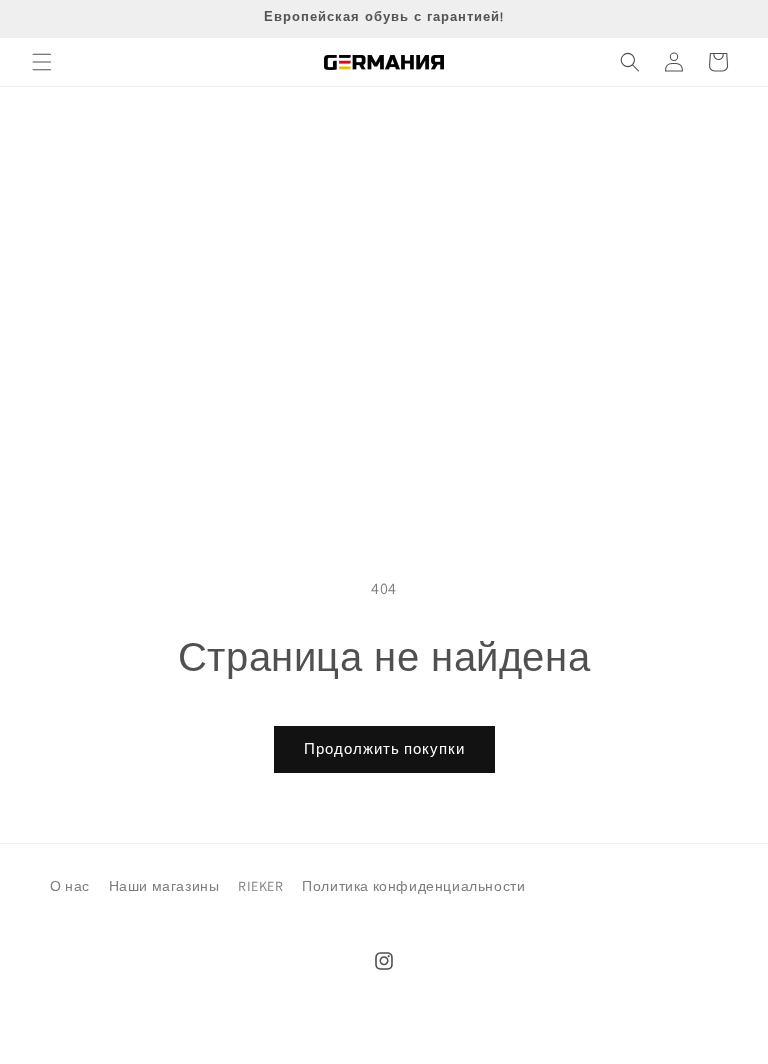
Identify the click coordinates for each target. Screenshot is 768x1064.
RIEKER (261, 886)
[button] (42, 62)
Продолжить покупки (384, 748)
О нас (70, 886)
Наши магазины (164, 886)
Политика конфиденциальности (413, 886)
